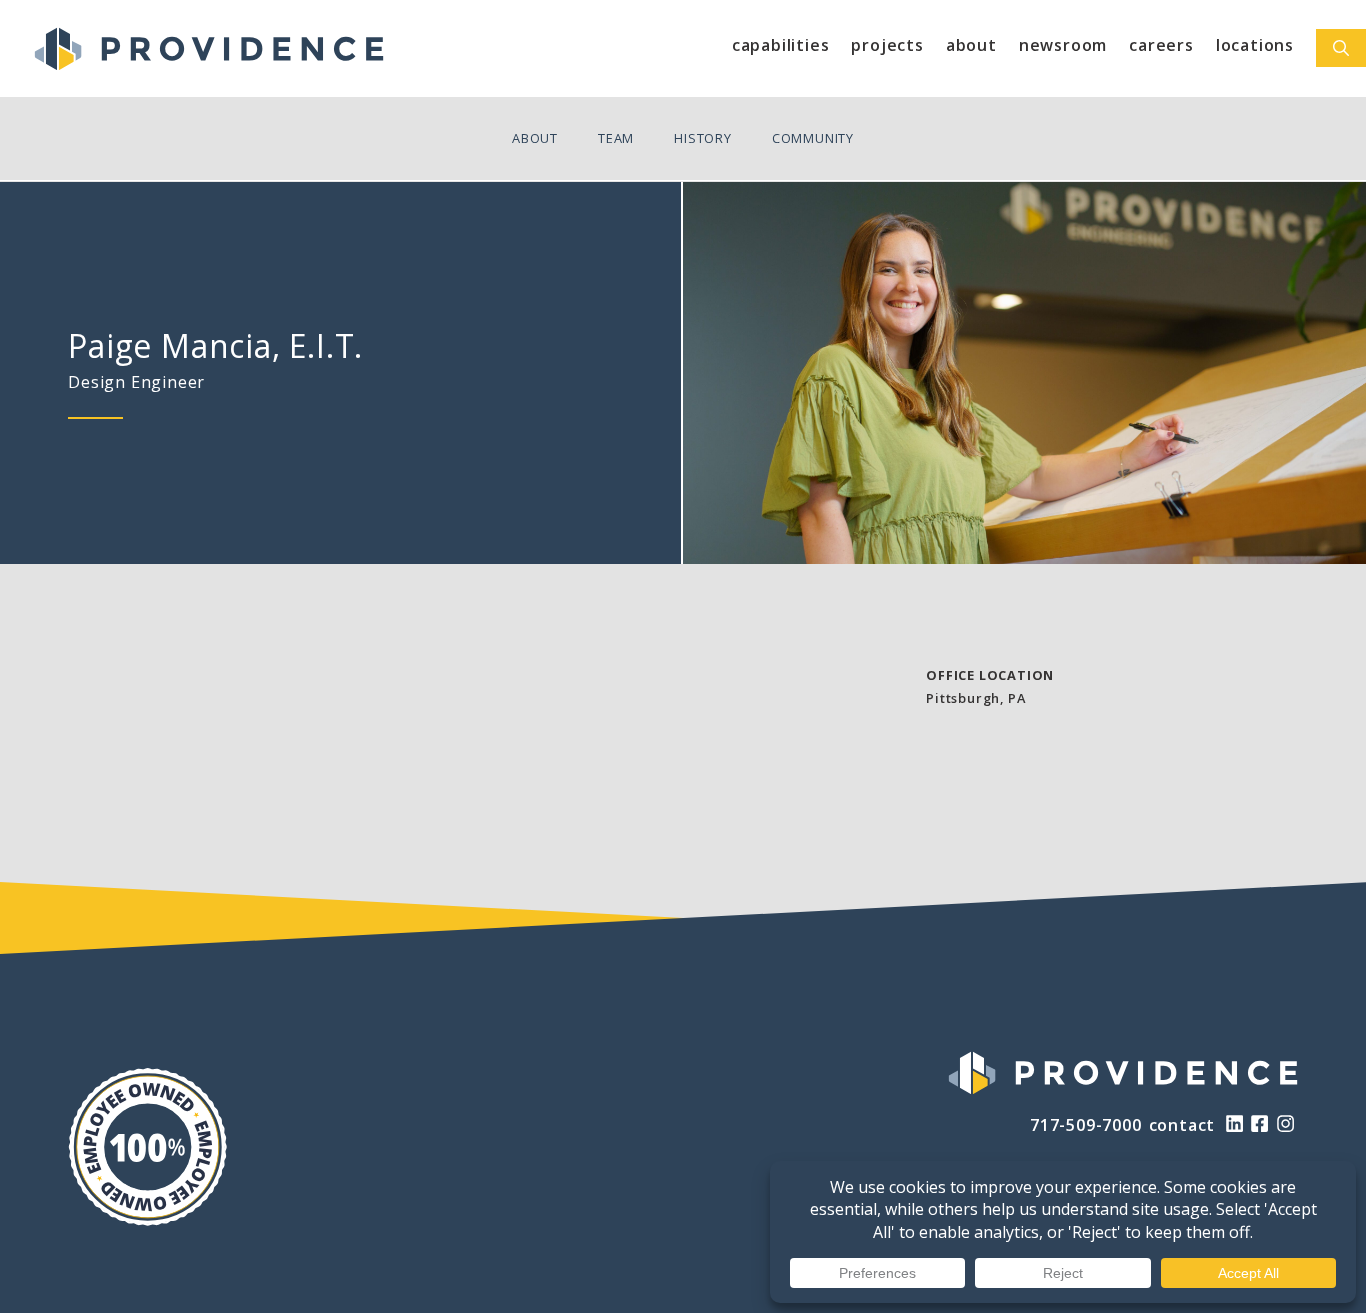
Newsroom (1063, 45)
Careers (1161, 45)
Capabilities (781, 45)
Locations (1255, 45)
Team (616, 138)
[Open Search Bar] (1341, 48)
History (703, 138)
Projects (887, 45)
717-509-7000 (1086, 1125)
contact (1182, 1125)
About (971, 45)
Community (813, 138)
